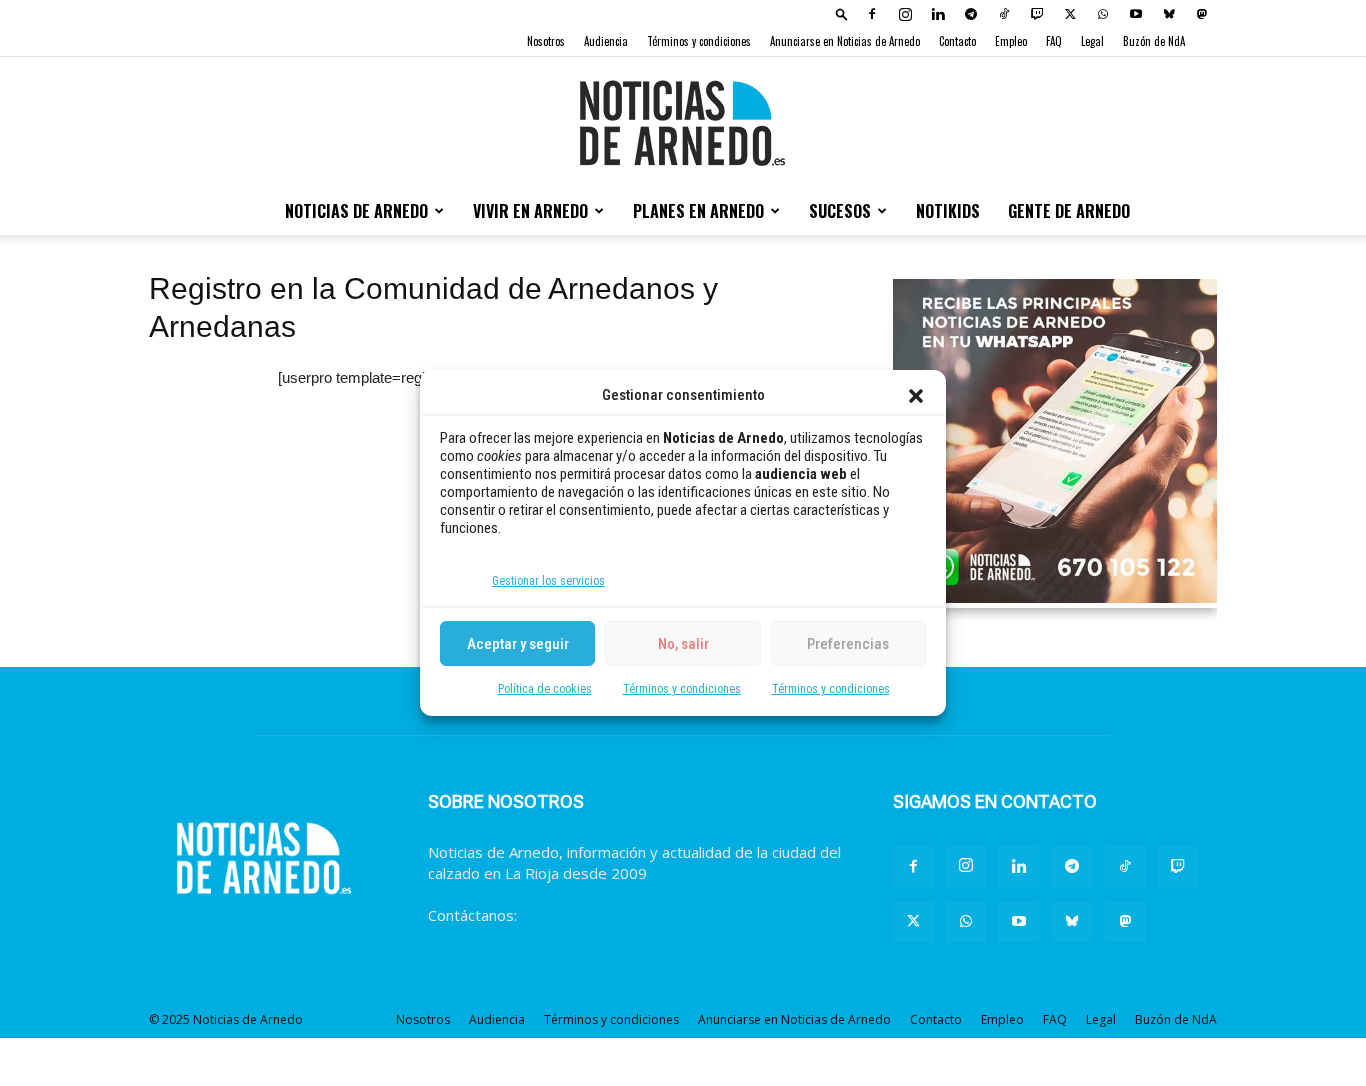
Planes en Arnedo (698, 211)
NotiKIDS (948, 211)
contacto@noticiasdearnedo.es (627, 915)
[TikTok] (1004, 14)
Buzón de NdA (1154, 41)
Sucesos (840, 211)
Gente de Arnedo (1069, 211)
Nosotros (546, 41)
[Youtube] (1136, 14)
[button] (916, 396)
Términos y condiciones (682, 689)
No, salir (683, 644)
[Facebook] (872, 14)
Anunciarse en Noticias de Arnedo (845, 41)
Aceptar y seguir (518, 644)
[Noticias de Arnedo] (683, 123)
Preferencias (848, 644)
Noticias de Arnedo (356, 211)
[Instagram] (905, 14)
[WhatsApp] (1103, 14)
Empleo (1011, 41)
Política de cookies (545, 689)
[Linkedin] (938, 14)
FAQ (1054, 41)
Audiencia (606, 41)
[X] (1070, 14)
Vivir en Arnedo (530, 211)
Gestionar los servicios (548, 581)
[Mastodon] (1202, 14)
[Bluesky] (1169, 14)
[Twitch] (1037, 14)
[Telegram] (971, 14)
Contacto (957, 41)
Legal (1092, 41)
